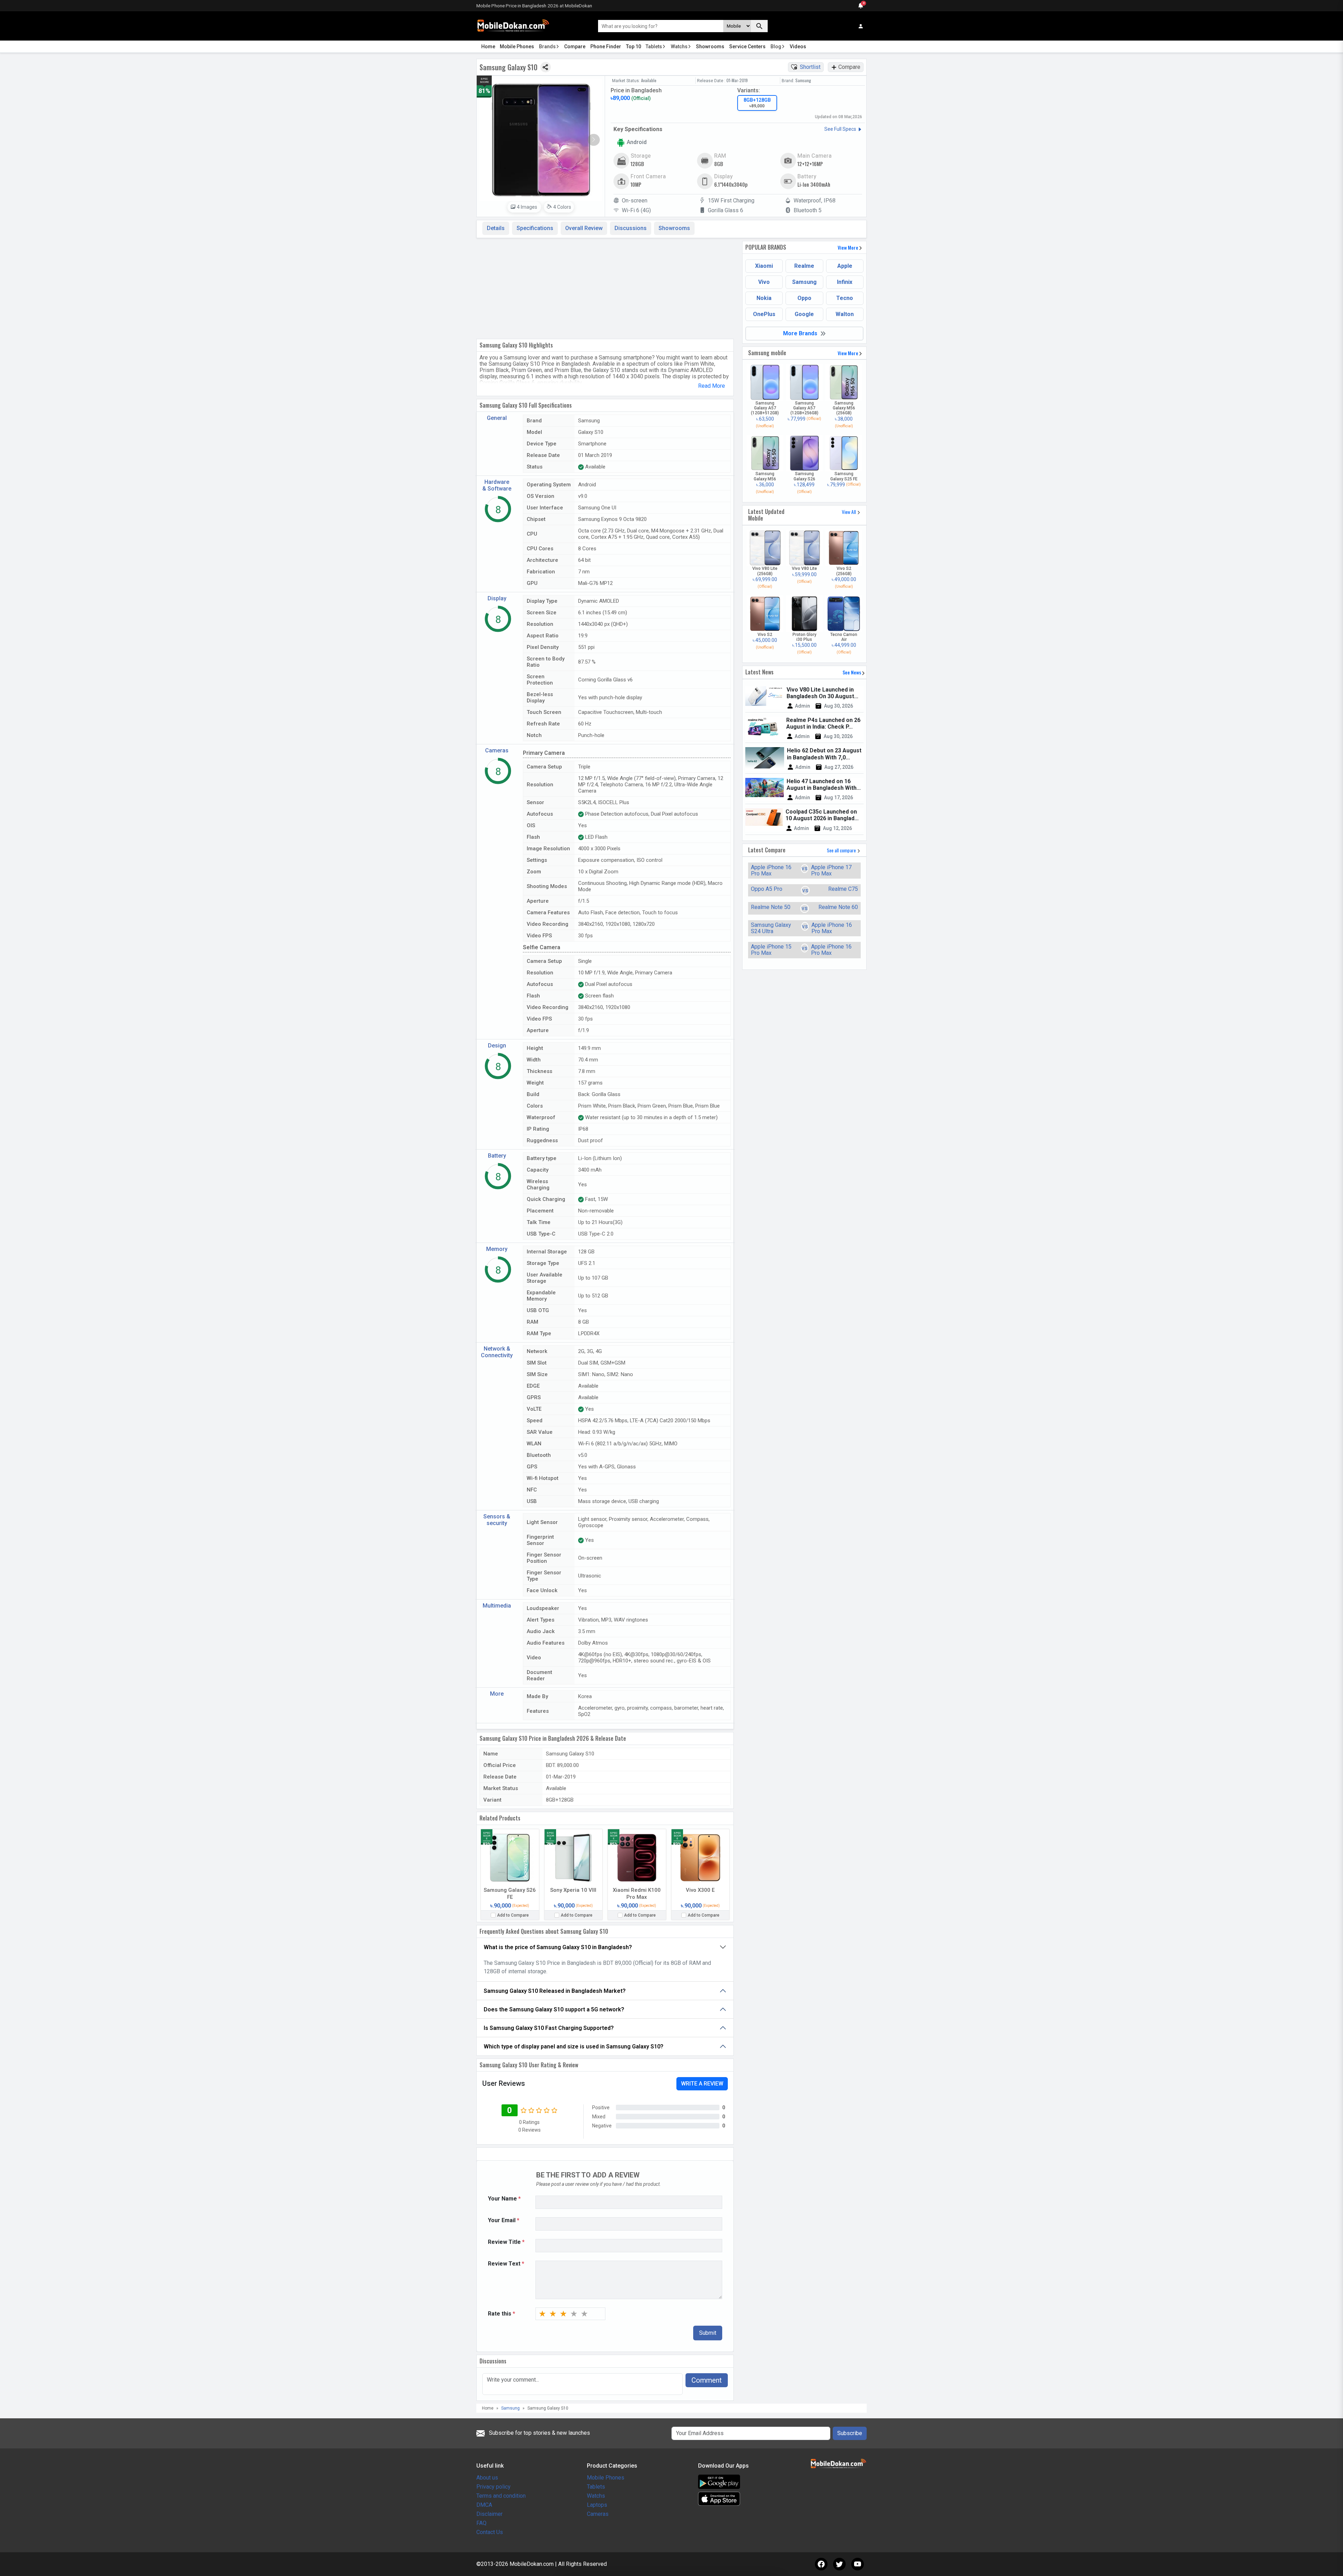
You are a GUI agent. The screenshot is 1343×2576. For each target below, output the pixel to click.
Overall (584, 228)
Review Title (506, 2242)
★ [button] (542, 2314)
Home (488, 46)
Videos (798, 46)
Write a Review (702, 2084)
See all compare (842, 850)
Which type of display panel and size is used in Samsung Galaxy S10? (574, 2047)
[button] (594, 140)
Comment (707, 2380)
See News (852, 672)
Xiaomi (764, 266)
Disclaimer (489, 2514)
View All (849, 512)
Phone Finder (606, 46)
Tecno (845, 298)
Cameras (598, 2514)
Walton (845, 314)
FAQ (481, 2523)
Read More (712, 386)
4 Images (527, 207)
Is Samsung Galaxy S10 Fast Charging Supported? (549, 2028)
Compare (575, 46)
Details (496, 228)
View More (848, 247)
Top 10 (634, 46)
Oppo (804, 298)
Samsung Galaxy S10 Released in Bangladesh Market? (555, 1991)
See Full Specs (841, 129)
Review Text (506, 2264)
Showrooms (710, 46)
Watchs (679, 46)
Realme (804, 266)
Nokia (764, 298)
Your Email (504, 2220)
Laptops (597, 2505)
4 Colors (562, 207)
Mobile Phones (517, 46)
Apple (845, 266)
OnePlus (764, 314)
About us (487, 2478)
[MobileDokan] (513, 26)
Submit (708, 2333)
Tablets (654, 46)
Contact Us (490, 2532)
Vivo (764, 282)
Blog (776, 46)
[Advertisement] (605, 287)
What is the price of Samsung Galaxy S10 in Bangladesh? (558, 1947)
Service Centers (747, 46)
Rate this (502, 2314)
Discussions (631, 228)
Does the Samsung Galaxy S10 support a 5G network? (554, 2009)
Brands (547, 46)
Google (804, 314)
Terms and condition (501, 2496)
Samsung (804, 282)
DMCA (484, 2505)
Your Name (504, 2199)
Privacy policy (493, 2487)
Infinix (845, 282)
